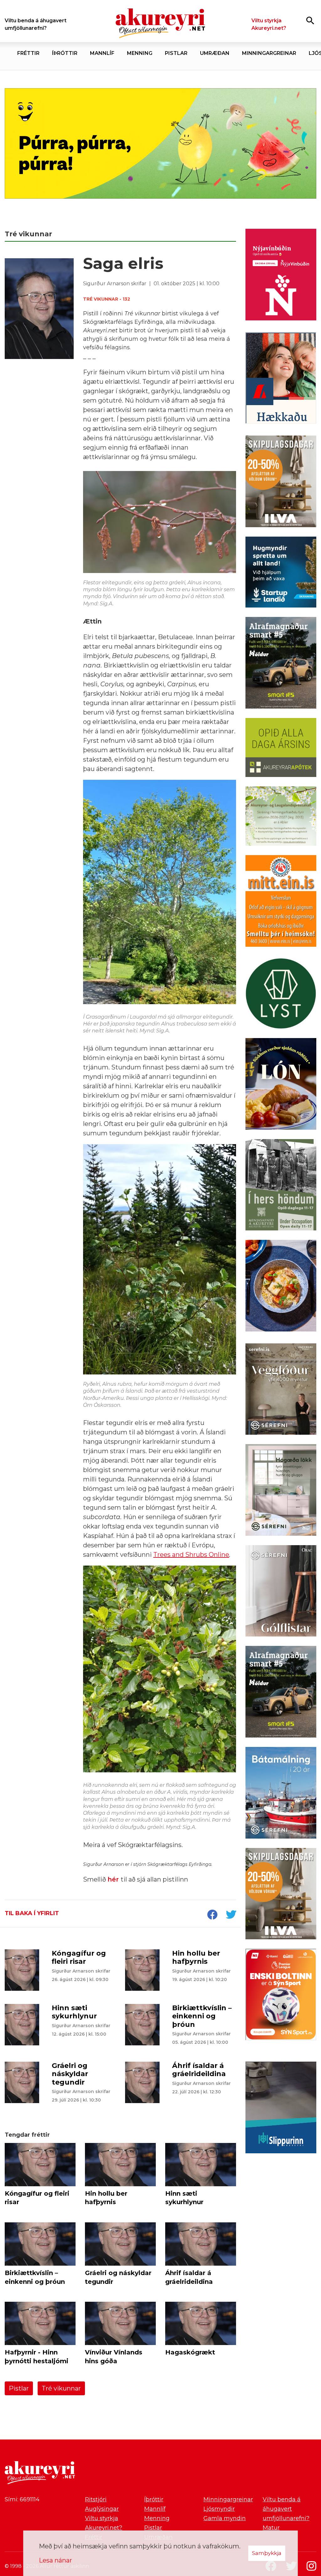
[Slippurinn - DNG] (281, 2109)
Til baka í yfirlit (32, 1913)
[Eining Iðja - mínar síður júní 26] (281, 902)
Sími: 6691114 (22, 2499)
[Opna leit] (310, 20)
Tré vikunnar (61, 2388)
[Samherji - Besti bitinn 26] (281, 1287)
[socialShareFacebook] (212, 1915)
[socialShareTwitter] (231, 1915)
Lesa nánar (55, 2560)
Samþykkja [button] (267, 2553)
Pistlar (19, 2388)
